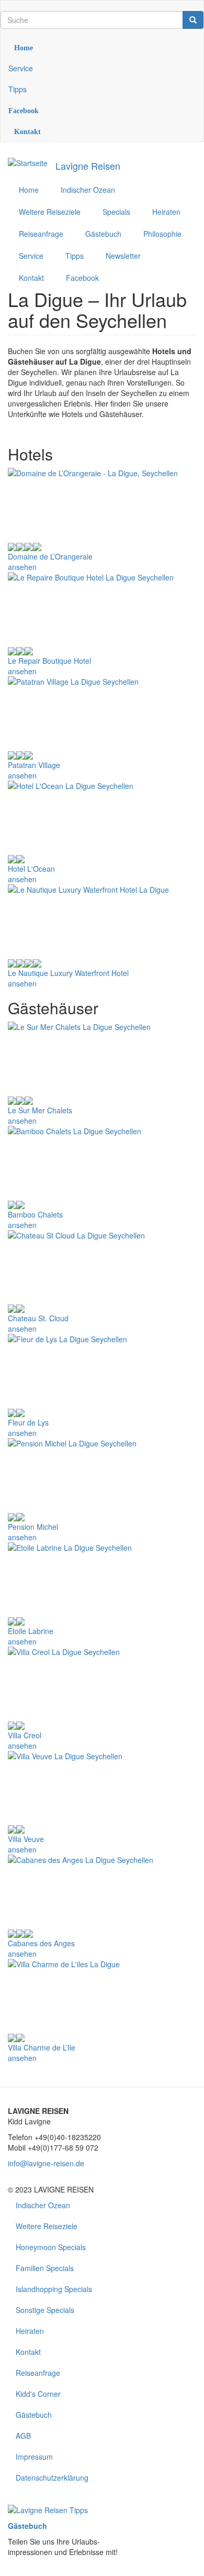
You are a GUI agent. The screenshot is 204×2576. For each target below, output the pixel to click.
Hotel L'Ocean (31, 869)
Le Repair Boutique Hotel (49, 661)
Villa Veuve (26, 1839)
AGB (23, 2436)
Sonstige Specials (45, 2310)
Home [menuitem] (29, 190)
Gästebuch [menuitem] (103, 234)
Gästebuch (34, 2415)
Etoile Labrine (31, 1631)
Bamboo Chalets (35, 1214)
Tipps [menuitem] (75, 256)
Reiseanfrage (38, 2373)
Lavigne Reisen (88, 166)
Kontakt (28, 2352)
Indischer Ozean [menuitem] (88, 190)
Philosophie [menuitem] (162, 234)
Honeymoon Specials (51, 2247)
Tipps (18, 89)
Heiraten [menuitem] (166, 212)
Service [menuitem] (31, 256)
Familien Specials (45, 2268)
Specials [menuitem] (116, 212)
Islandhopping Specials (54, 2289)
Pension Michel (33, 1527)
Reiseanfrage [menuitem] (41, 234)
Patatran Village (34, 765)
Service (21, 68)
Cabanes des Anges (41, 1943)
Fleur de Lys (28, 1422)
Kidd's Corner (38, 2394)
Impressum (34, 2457)
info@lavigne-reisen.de (46, 2163)
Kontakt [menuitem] (31, 278)
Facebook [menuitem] (82, 278)
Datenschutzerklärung (52, 2478)
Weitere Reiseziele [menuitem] (50, 212)
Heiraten (30, 2331)
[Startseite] (28, 162)
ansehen (22, 567)
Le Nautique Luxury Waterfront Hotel (68, 973)
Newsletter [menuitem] (123, 256)
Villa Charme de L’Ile (42, 2047)
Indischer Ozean (43, 2205)
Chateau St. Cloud (38, 1318)
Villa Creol (25, 1735)
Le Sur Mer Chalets (40, 1110)
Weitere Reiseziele (47, 2226)
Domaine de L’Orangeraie (50, 556)
